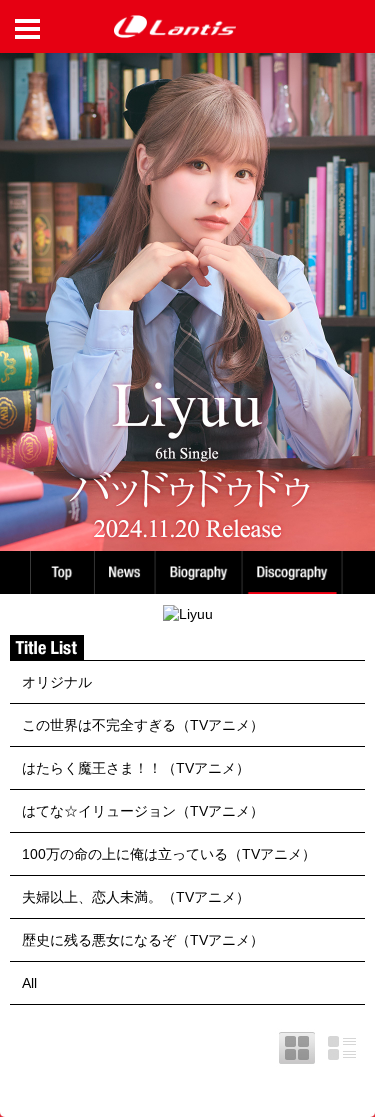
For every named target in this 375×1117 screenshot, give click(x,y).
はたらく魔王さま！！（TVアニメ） (136, 768)
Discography (294, 572)
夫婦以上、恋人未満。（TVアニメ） (136, 897)
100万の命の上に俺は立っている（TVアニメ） (169, 854)
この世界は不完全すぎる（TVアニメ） (143, 725)
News (124, 572)
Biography (200, 572)
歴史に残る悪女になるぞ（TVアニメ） (143, 940)
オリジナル (57, 682)
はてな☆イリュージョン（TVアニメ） (143, 811)
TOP (61, 572)
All (29, 983)
